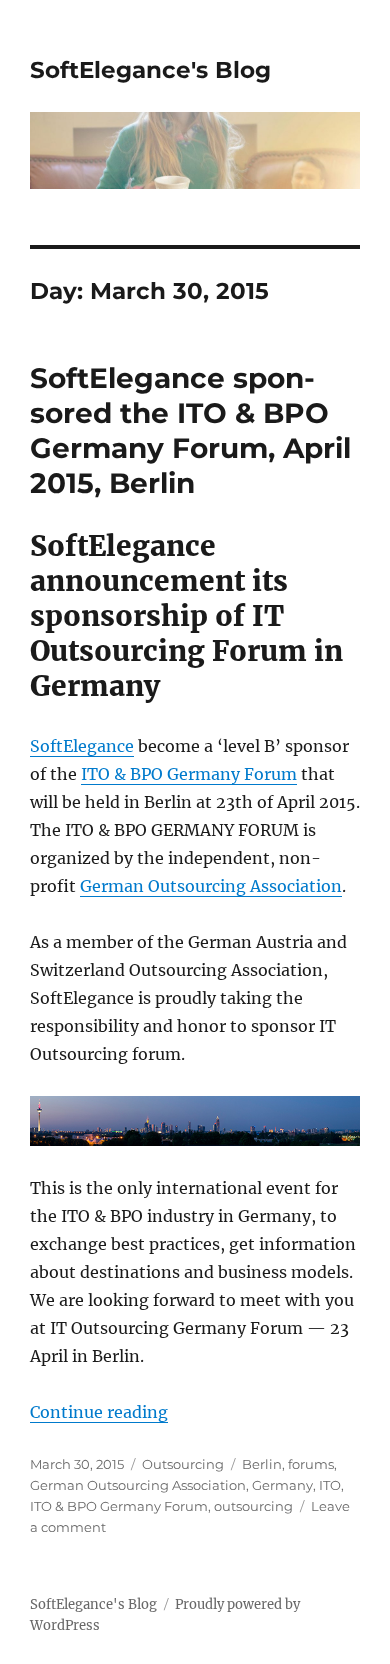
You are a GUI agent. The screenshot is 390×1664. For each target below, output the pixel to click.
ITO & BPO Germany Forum (189, 774)
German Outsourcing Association (211, 886)
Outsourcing (183, 1464)
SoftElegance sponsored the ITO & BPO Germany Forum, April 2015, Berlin (190, 430)
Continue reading (99, 1412)
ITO (330, 1485)
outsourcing (253, 1506)
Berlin (262, 1464)
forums (311, 1464)
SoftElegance (82, 746)
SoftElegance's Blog (150, 70)
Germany (282, 1485)
